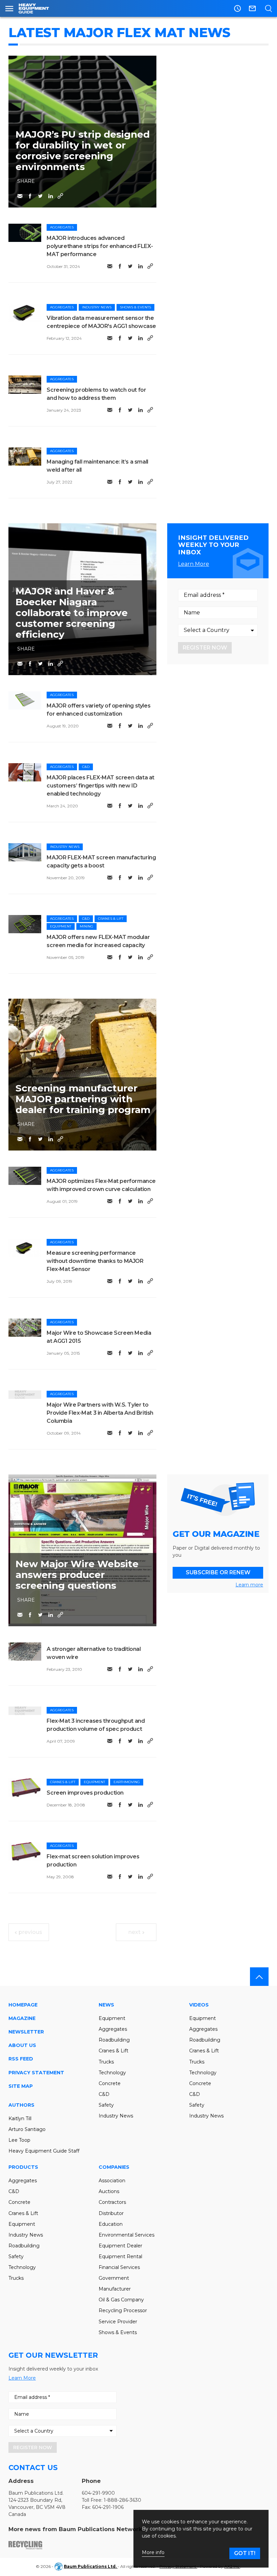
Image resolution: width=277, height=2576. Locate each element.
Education (111, 2224)
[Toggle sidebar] (9, 8)
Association (112, 2181)
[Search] (268, 8)
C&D (86, 767)
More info (153, 2553)
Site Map (21, 2086)
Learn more (249, 1585)
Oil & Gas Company (121, 2300)
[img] (25, 233)
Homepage (23, 2005)
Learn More (194, 564)
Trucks (106, 2062)
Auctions (109, 2191)
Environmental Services (127, 2235)
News (106, 2005)
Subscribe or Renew (218, 1572)
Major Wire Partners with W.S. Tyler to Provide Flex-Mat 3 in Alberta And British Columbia (100, 1413)
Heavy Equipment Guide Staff (44, 2151)
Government (114, 2278)
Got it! (245, 2553)
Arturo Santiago (27, 2129)
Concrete (110, 2083)
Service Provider (118, 2322)
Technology (112, 2073)
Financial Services (119, 2267)
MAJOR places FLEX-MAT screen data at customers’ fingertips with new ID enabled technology (100, 786)
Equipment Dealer (120, 2246)
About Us (22, 2045)
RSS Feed (21, 2059)
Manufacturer (115, 2289)
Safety (106, 2105)
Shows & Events (135, 307)
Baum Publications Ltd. (91, 2566)
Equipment (61, 926)
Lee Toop (19, 2140)
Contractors (112, 2202)
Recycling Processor (123, 2310)
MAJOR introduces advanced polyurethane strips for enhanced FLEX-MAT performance (100, 246)
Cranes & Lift (111, 919)
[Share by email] (20, 196)
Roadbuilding (114, 2040)
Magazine (22, 2018)
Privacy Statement (36, 2073)
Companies (114, 2167)
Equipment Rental (120, 2256)
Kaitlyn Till (20, 2118)
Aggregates (62, 227)
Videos (199, 2005)
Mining (86, 926)
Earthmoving (127, 1782)
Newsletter (26, 2032)
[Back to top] (259, 1977)
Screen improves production (85, 1793)
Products (23, 2167)
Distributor (111, 2213)
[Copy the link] (60, 196)
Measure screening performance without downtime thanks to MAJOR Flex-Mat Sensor (95, 1261)
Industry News (97, 307)
